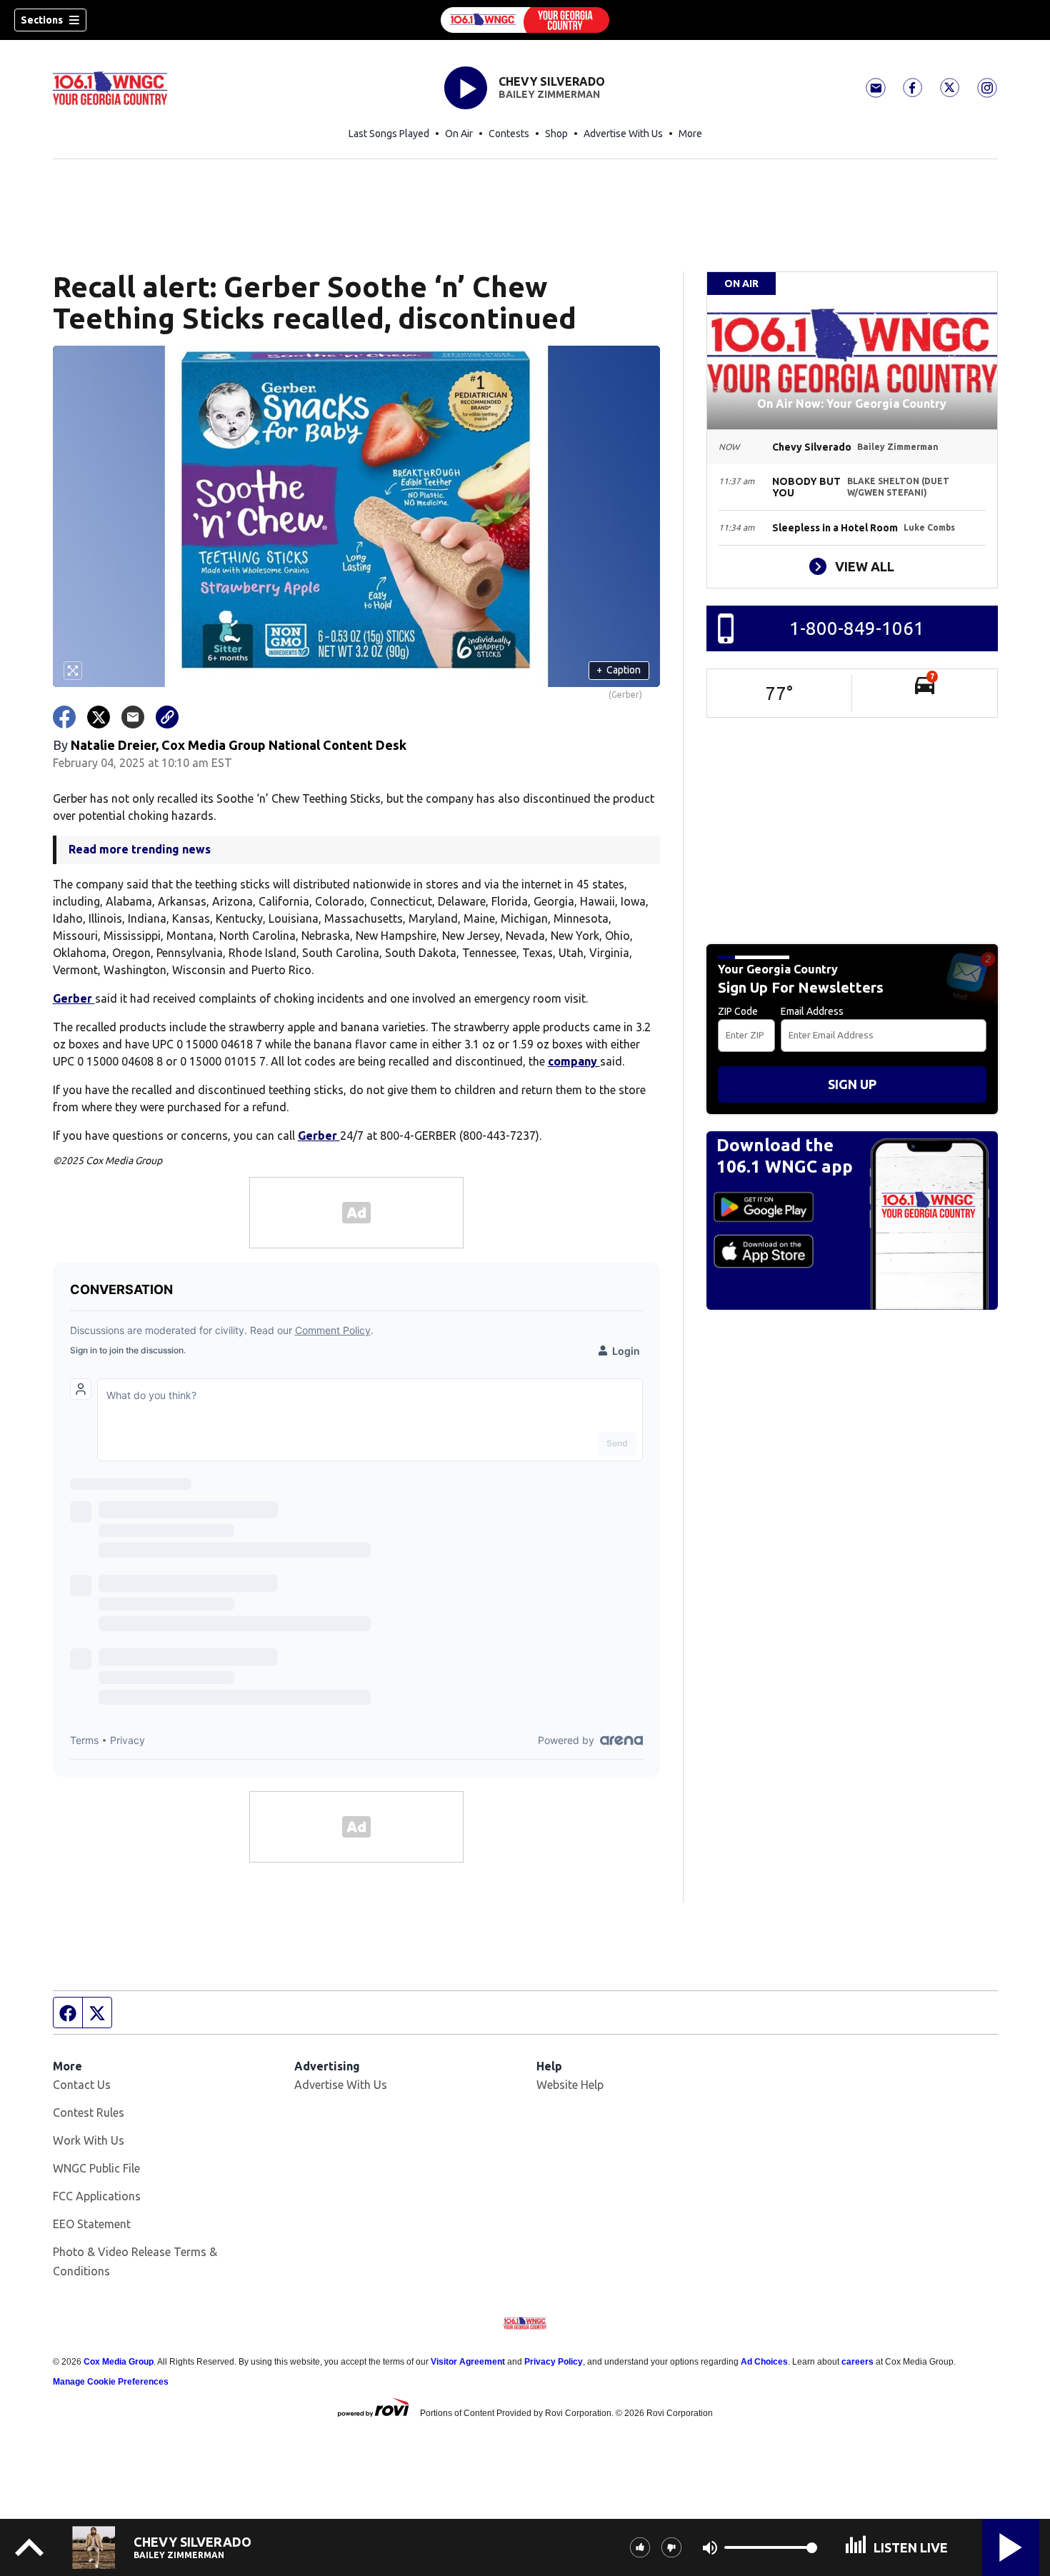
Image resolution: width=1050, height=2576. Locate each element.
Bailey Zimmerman (549, 94)
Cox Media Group (119, 2362)
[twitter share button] (99, 717)
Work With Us (89, 2140)
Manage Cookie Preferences (111, 2382)
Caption (619, 670)
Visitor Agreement (468, 2362)
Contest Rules (89, 2113)
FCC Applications (97, 2196)
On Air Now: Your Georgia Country (852, 404)
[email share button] (133, 717)
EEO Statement (92, 2224)
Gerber (74, 998)
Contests (509, 134)
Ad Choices (764, 2362)
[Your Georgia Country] (525, 20)
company (574, 1061)
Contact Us (82, 2085)
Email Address (812, 1011)
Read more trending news (140, 849)
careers (857, 2362)
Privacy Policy (554, 2362)
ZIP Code (738, 1011)
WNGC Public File (96, 2168)
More (690, 134)
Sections (42, 20)
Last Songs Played (389, 134)
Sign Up (852, 1084)
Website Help (570, 2085)
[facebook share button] (64, 717)
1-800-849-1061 (857, 628)
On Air (459, 134)
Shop (556, 134)
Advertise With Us (623, 134)
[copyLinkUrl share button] (167, 717)
